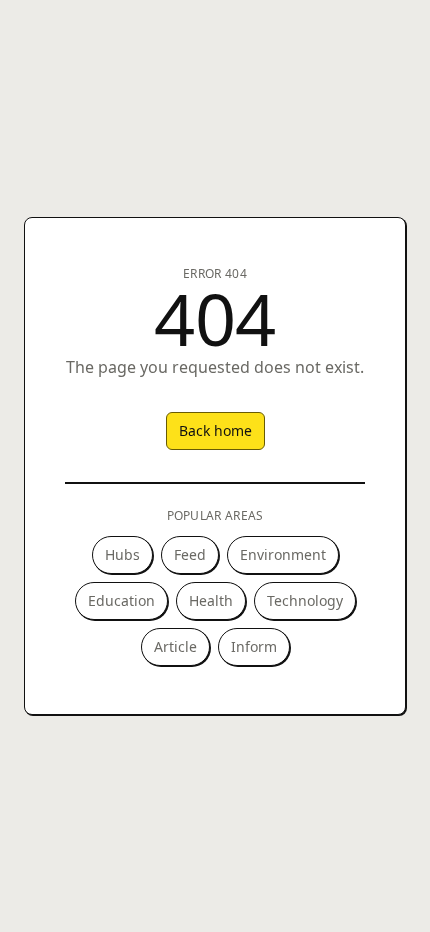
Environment (283, 554)
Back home (215, 430)
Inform (254, 646)
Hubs (122, 554)
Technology (305, 600)
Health (211, 600)
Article (175, 646)
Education (121, 600)
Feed (190, 554)
